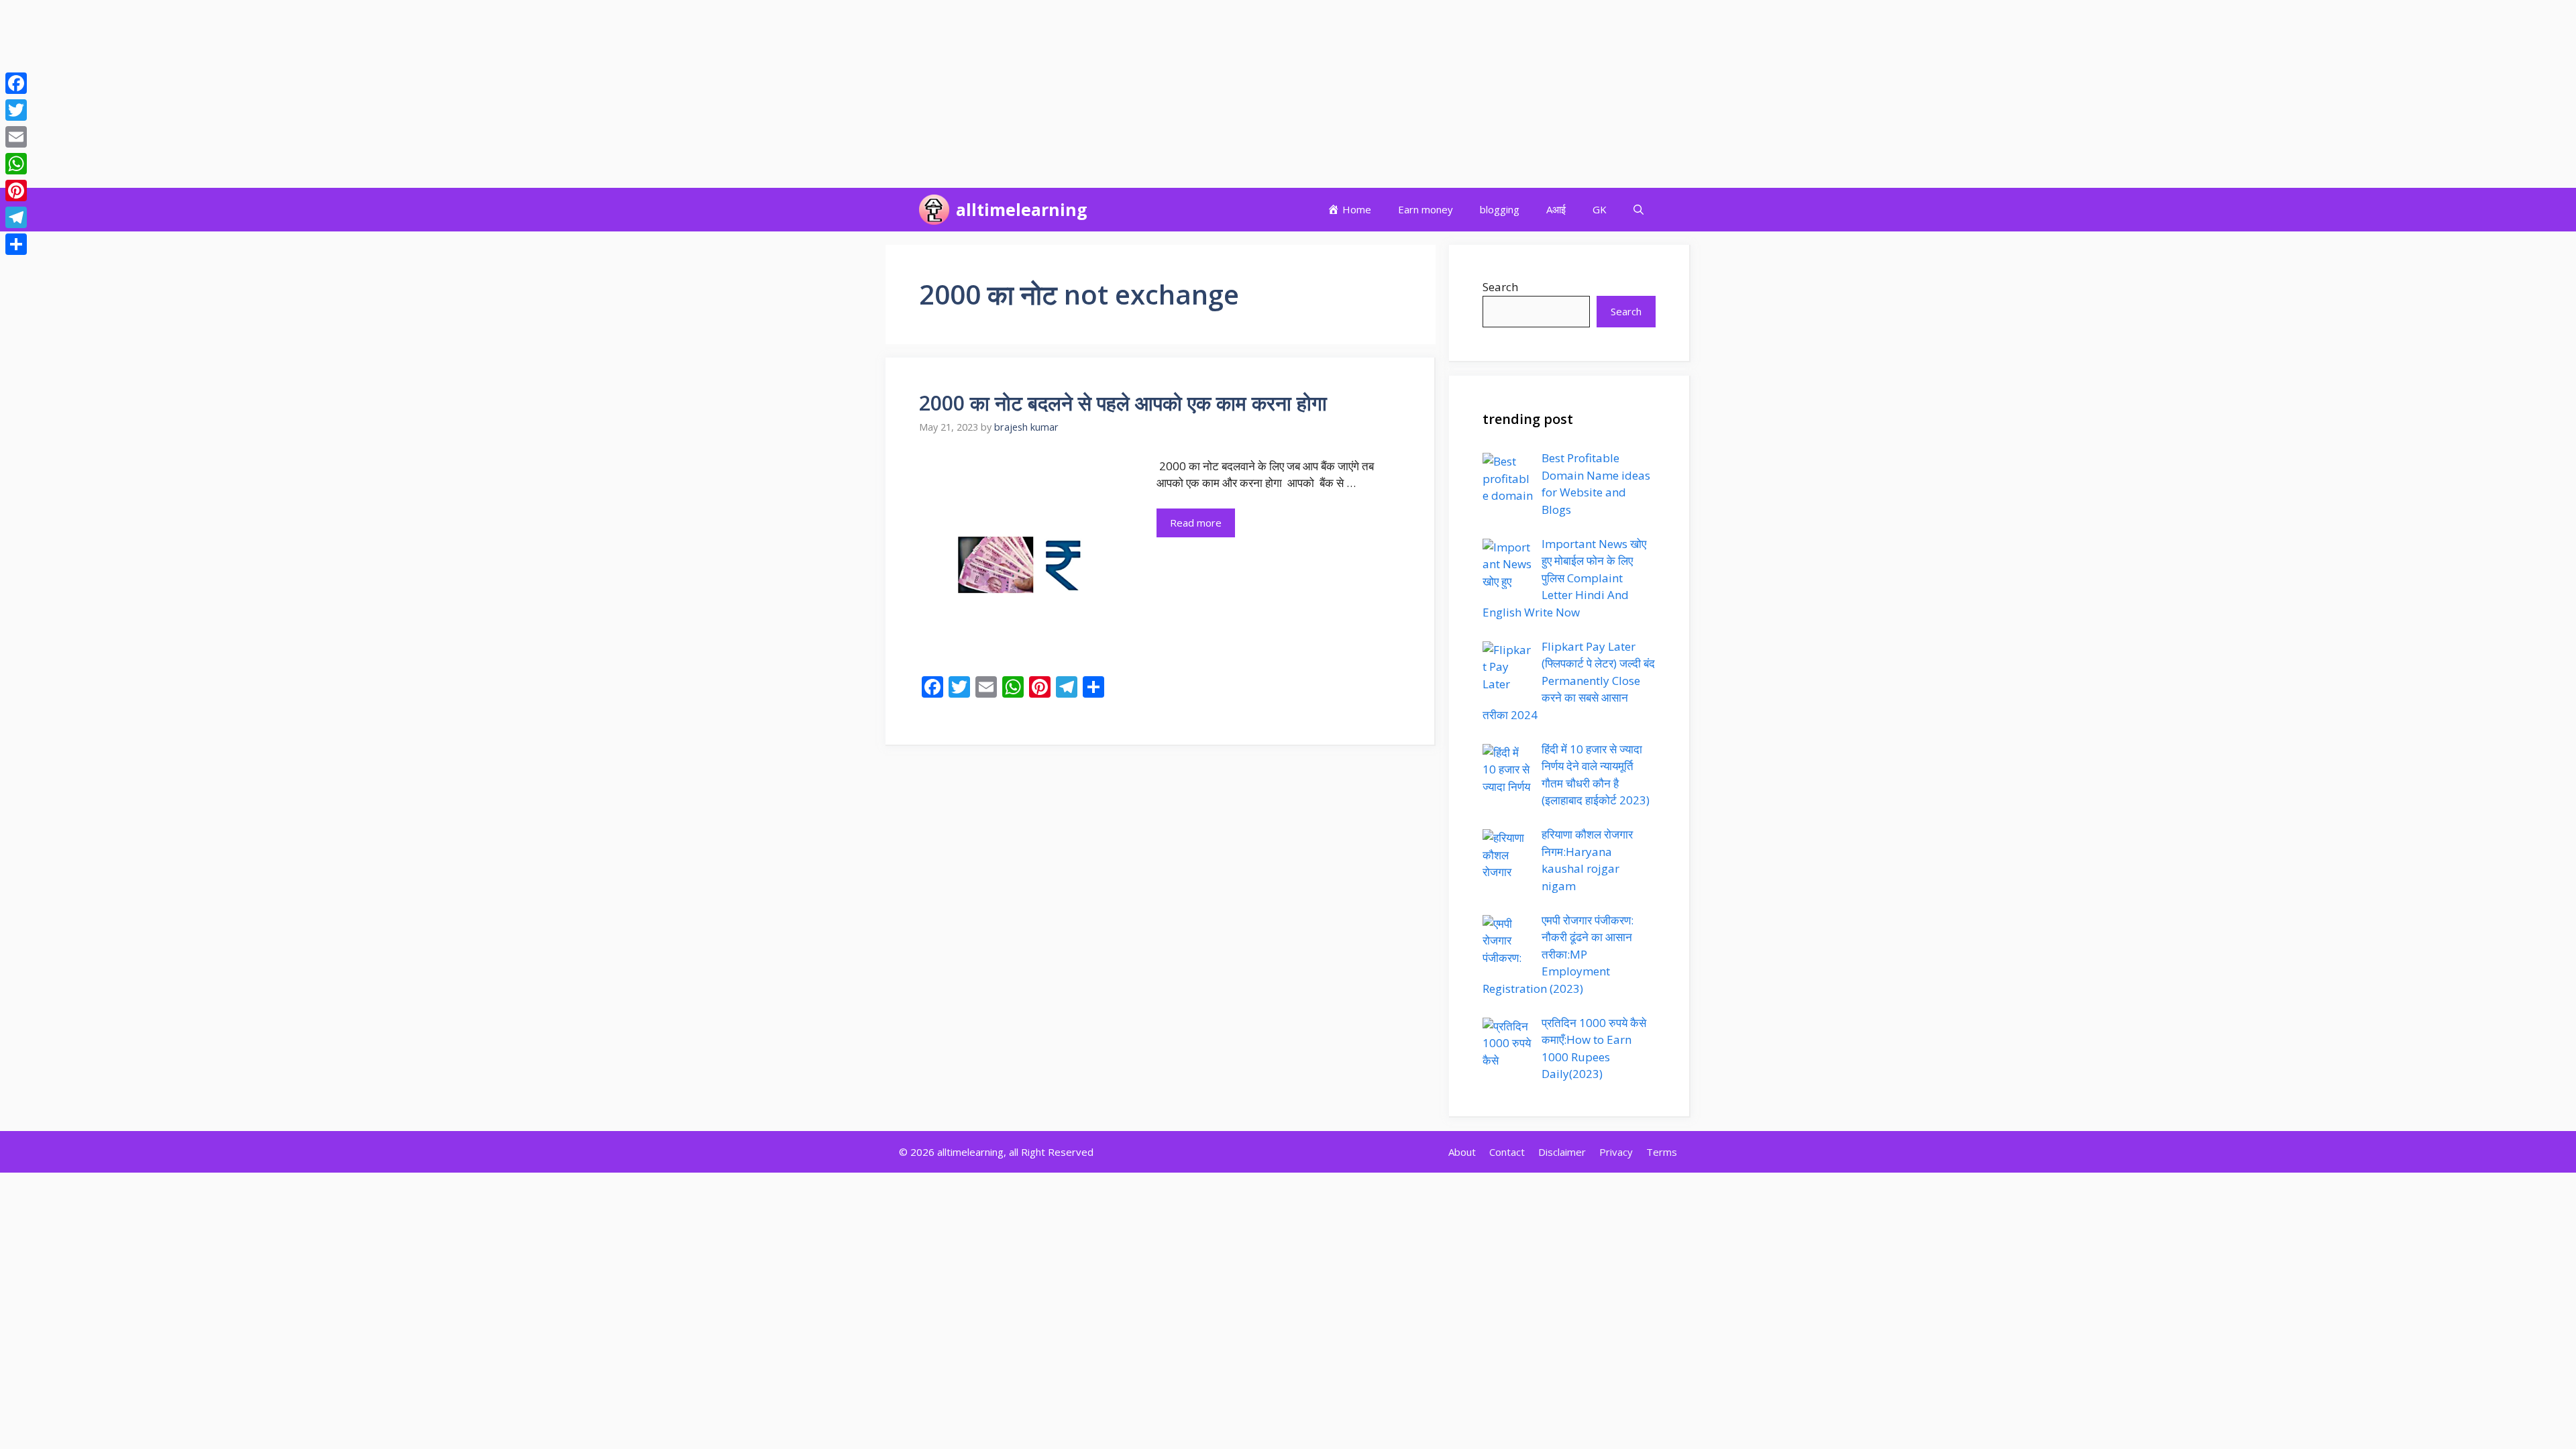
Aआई (1556, 209)
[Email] (16, 137)
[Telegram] (16, 217)
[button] (1639, 210)
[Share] (16, 244)
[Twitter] (16, 110)
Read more (1196, 523)
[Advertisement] (402, 94)
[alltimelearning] (934, 210)
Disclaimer (1562, 1152)
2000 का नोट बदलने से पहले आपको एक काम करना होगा (1123, 403)
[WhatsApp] (16, 164)
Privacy (1616, 1152)
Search (1500, 287)
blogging (1500, 209)
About (1462, 1152)
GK (1600, 209)
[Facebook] (16, 83)
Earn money (1426, 209)
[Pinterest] (16, 191)
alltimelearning (1022, 209)
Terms (1662, 1152)
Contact (1507, 1152)
